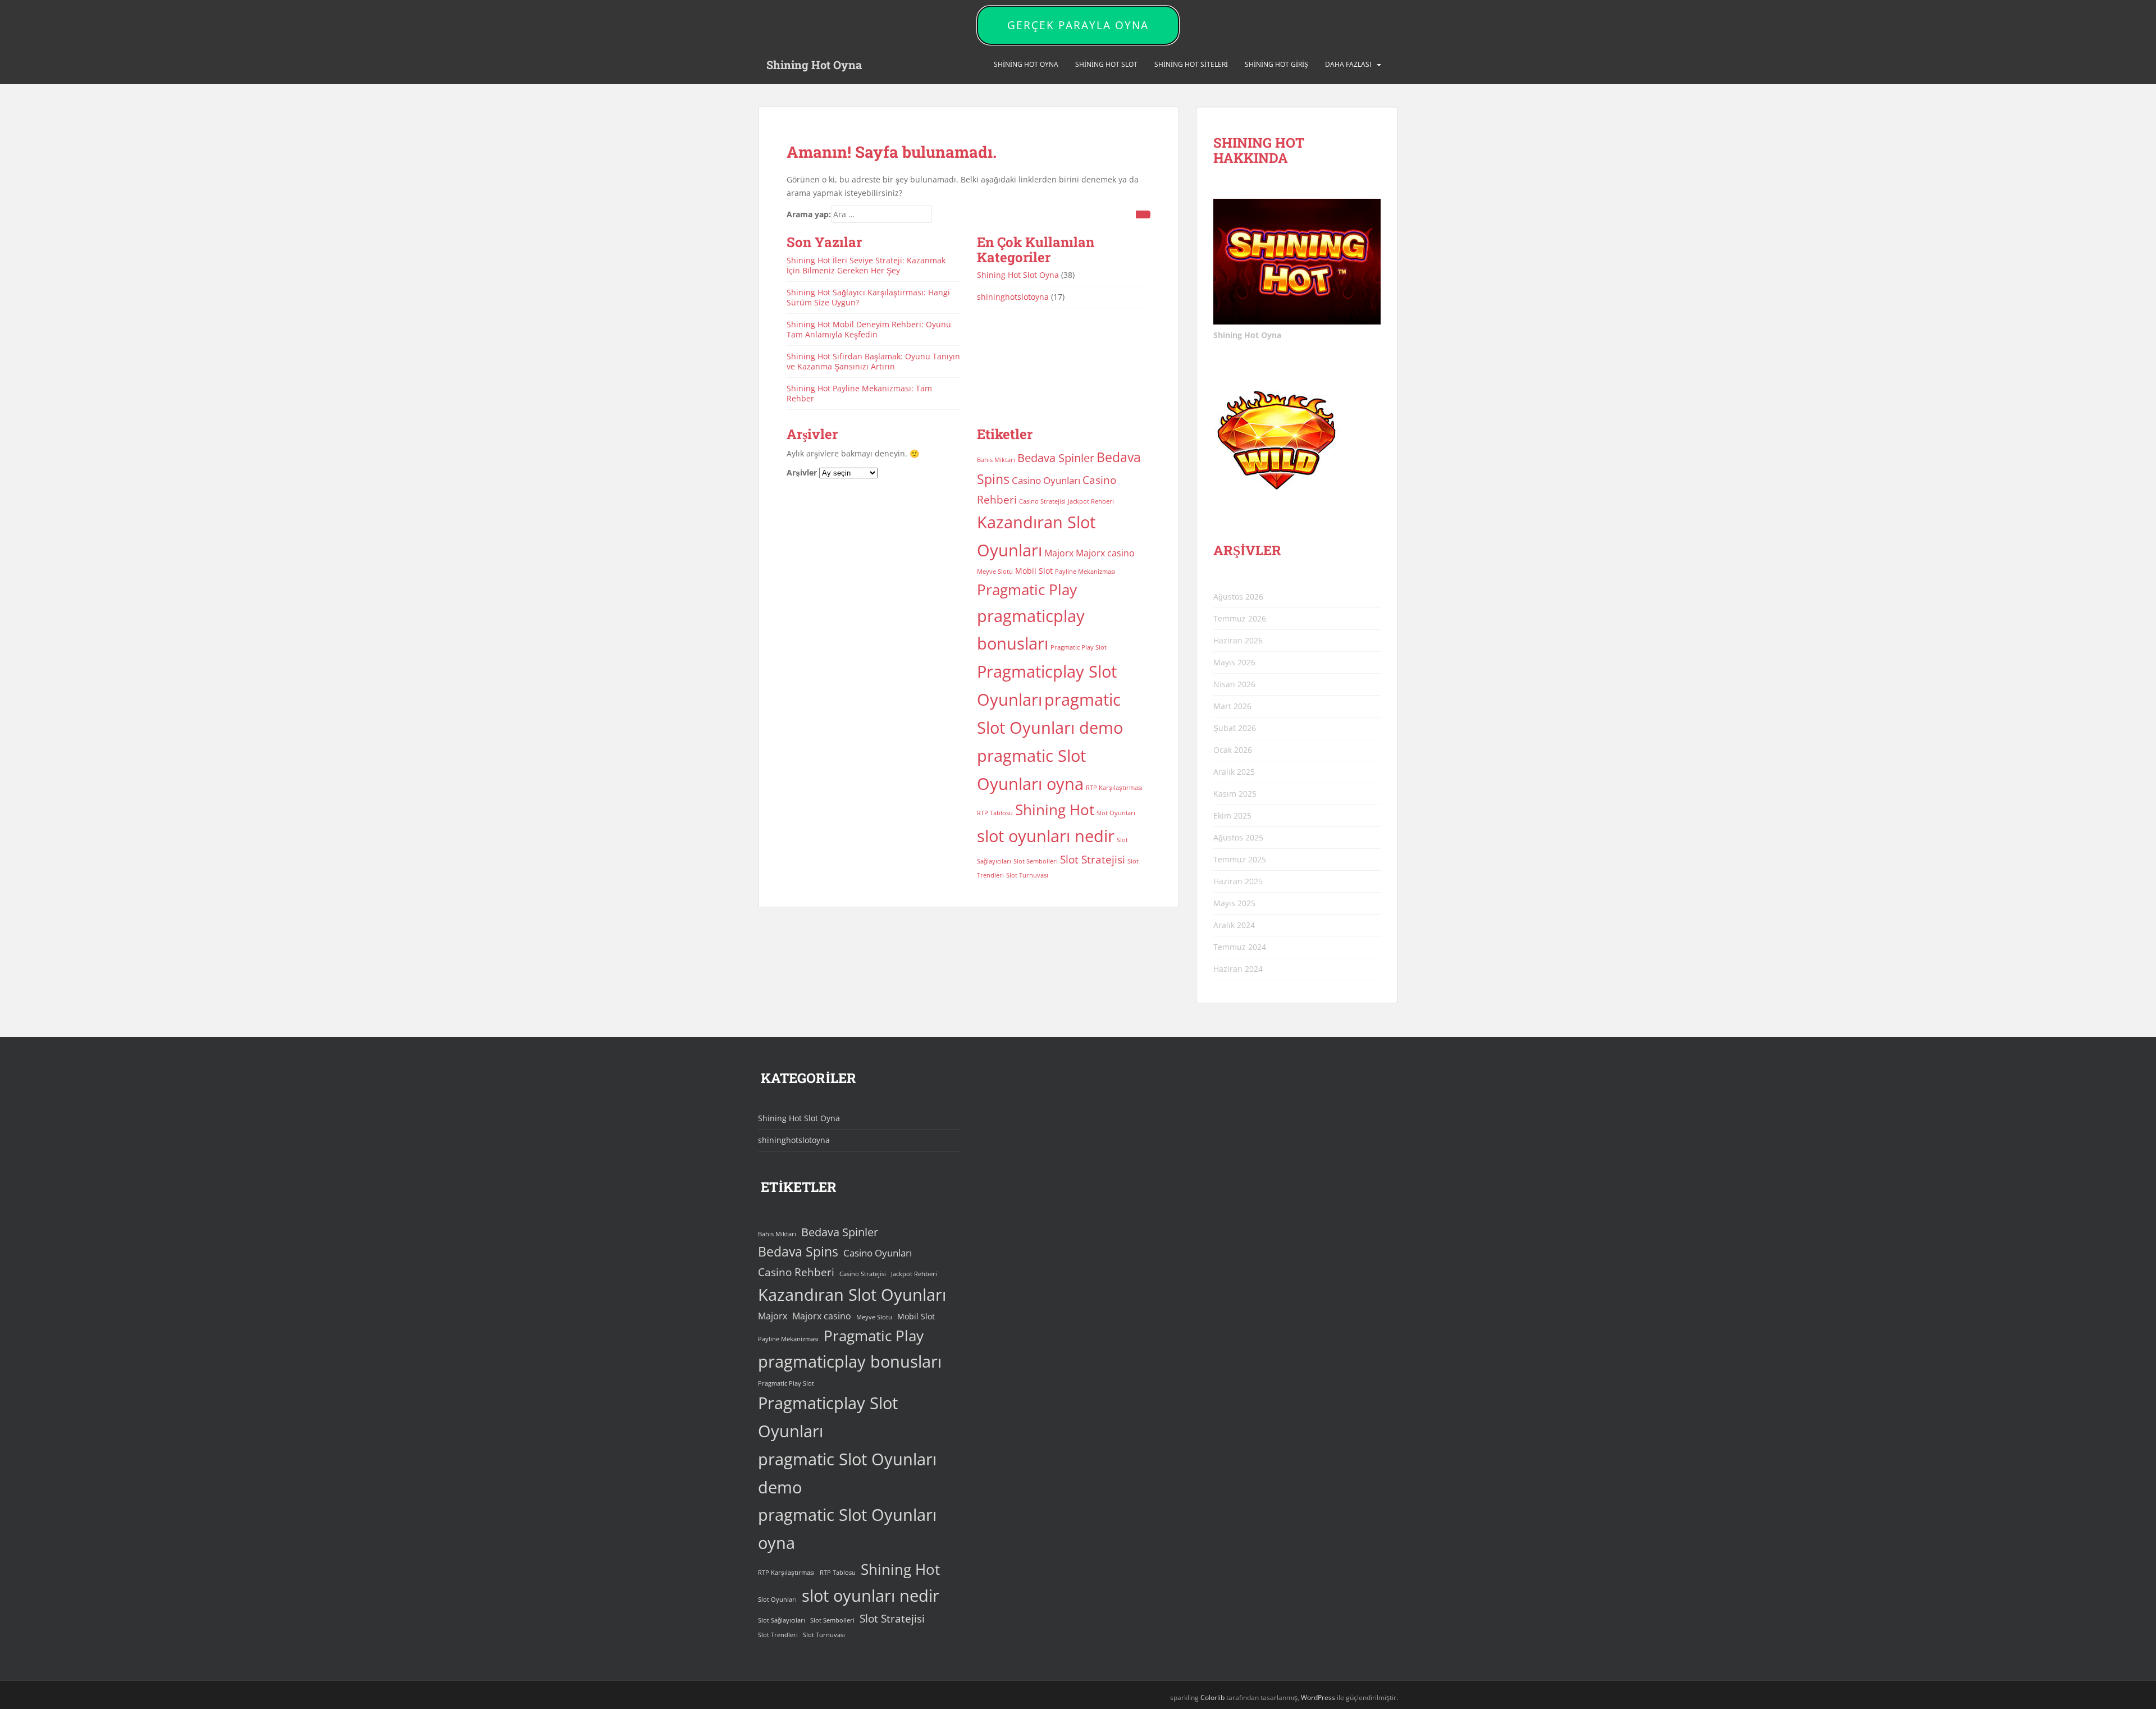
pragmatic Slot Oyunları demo (847, 1473)
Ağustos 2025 (1238, 837)
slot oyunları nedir (1046, 836)
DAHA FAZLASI (1348, 64)
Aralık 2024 (1234, 925)
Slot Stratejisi (1093, 859)
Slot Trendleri (778, 1635)
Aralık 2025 (1234, 772)
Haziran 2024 (1238, 969)
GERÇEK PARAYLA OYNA (1078, 25)
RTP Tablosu (995, 813)
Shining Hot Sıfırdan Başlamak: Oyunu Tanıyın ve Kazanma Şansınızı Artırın (873, 361)
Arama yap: (809, 214)
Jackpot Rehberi (1091, 501)
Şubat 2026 (1235, 728)
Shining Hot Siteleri (1191, 64)
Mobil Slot (1034, 571)
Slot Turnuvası (1027, 875)
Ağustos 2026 (1238, 597)
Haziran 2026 (1238, 640)
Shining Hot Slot (1106, 64)
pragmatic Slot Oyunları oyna (847, 1529)
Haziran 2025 (1238, 881)
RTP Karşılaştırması (1114, 788)
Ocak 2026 (1233, 750)
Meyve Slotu (995, 572)
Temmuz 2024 (1240, 947)
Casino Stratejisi (1042, 501)
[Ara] (1143, 214)
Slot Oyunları (1116, 813)
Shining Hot (1055, 810)
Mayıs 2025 (1234, 903)
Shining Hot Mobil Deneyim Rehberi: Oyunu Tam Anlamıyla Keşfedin (869, 329)
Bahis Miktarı (996, 460)
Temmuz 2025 (1240, 859)
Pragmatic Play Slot (1079, 647)
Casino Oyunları (1046, 480)
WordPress (1318, 1697)
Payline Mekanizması (1085, 572)
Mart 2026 (1232, 706)
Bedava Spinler (1056, 458)
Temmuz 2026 (1240, 618)
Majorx (1059, 553)
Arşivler (802, 472)
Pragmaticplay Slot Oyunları (828, 1417)
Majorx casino (1105, 553)
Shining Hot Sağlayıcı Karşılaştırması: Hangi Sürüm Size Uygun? (868, 297)
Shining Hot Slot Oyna (1018, 275)
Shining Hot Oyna (814, 65)
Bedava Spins (798, 1252)
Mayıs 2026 (1234, 662)
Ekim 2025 (1232, 815)
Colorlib (1212, 1697)
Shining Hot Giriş (1276, 64)
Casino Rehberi (796, 1272)
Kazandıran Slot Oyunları (852, 1295)
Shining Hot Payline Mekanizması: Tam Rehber (859, 393)
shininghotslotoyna (1013, 297)
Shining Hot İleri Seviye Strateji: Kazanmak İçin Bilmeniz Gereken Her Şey (866, 265)
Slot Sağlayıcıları (782, 1620)
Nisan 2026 (1234, 684)
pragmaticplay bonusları (850, 1361)
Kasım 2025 (1235, 794)
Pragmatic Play (1027, 590)
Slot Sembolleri (1036, 861)
